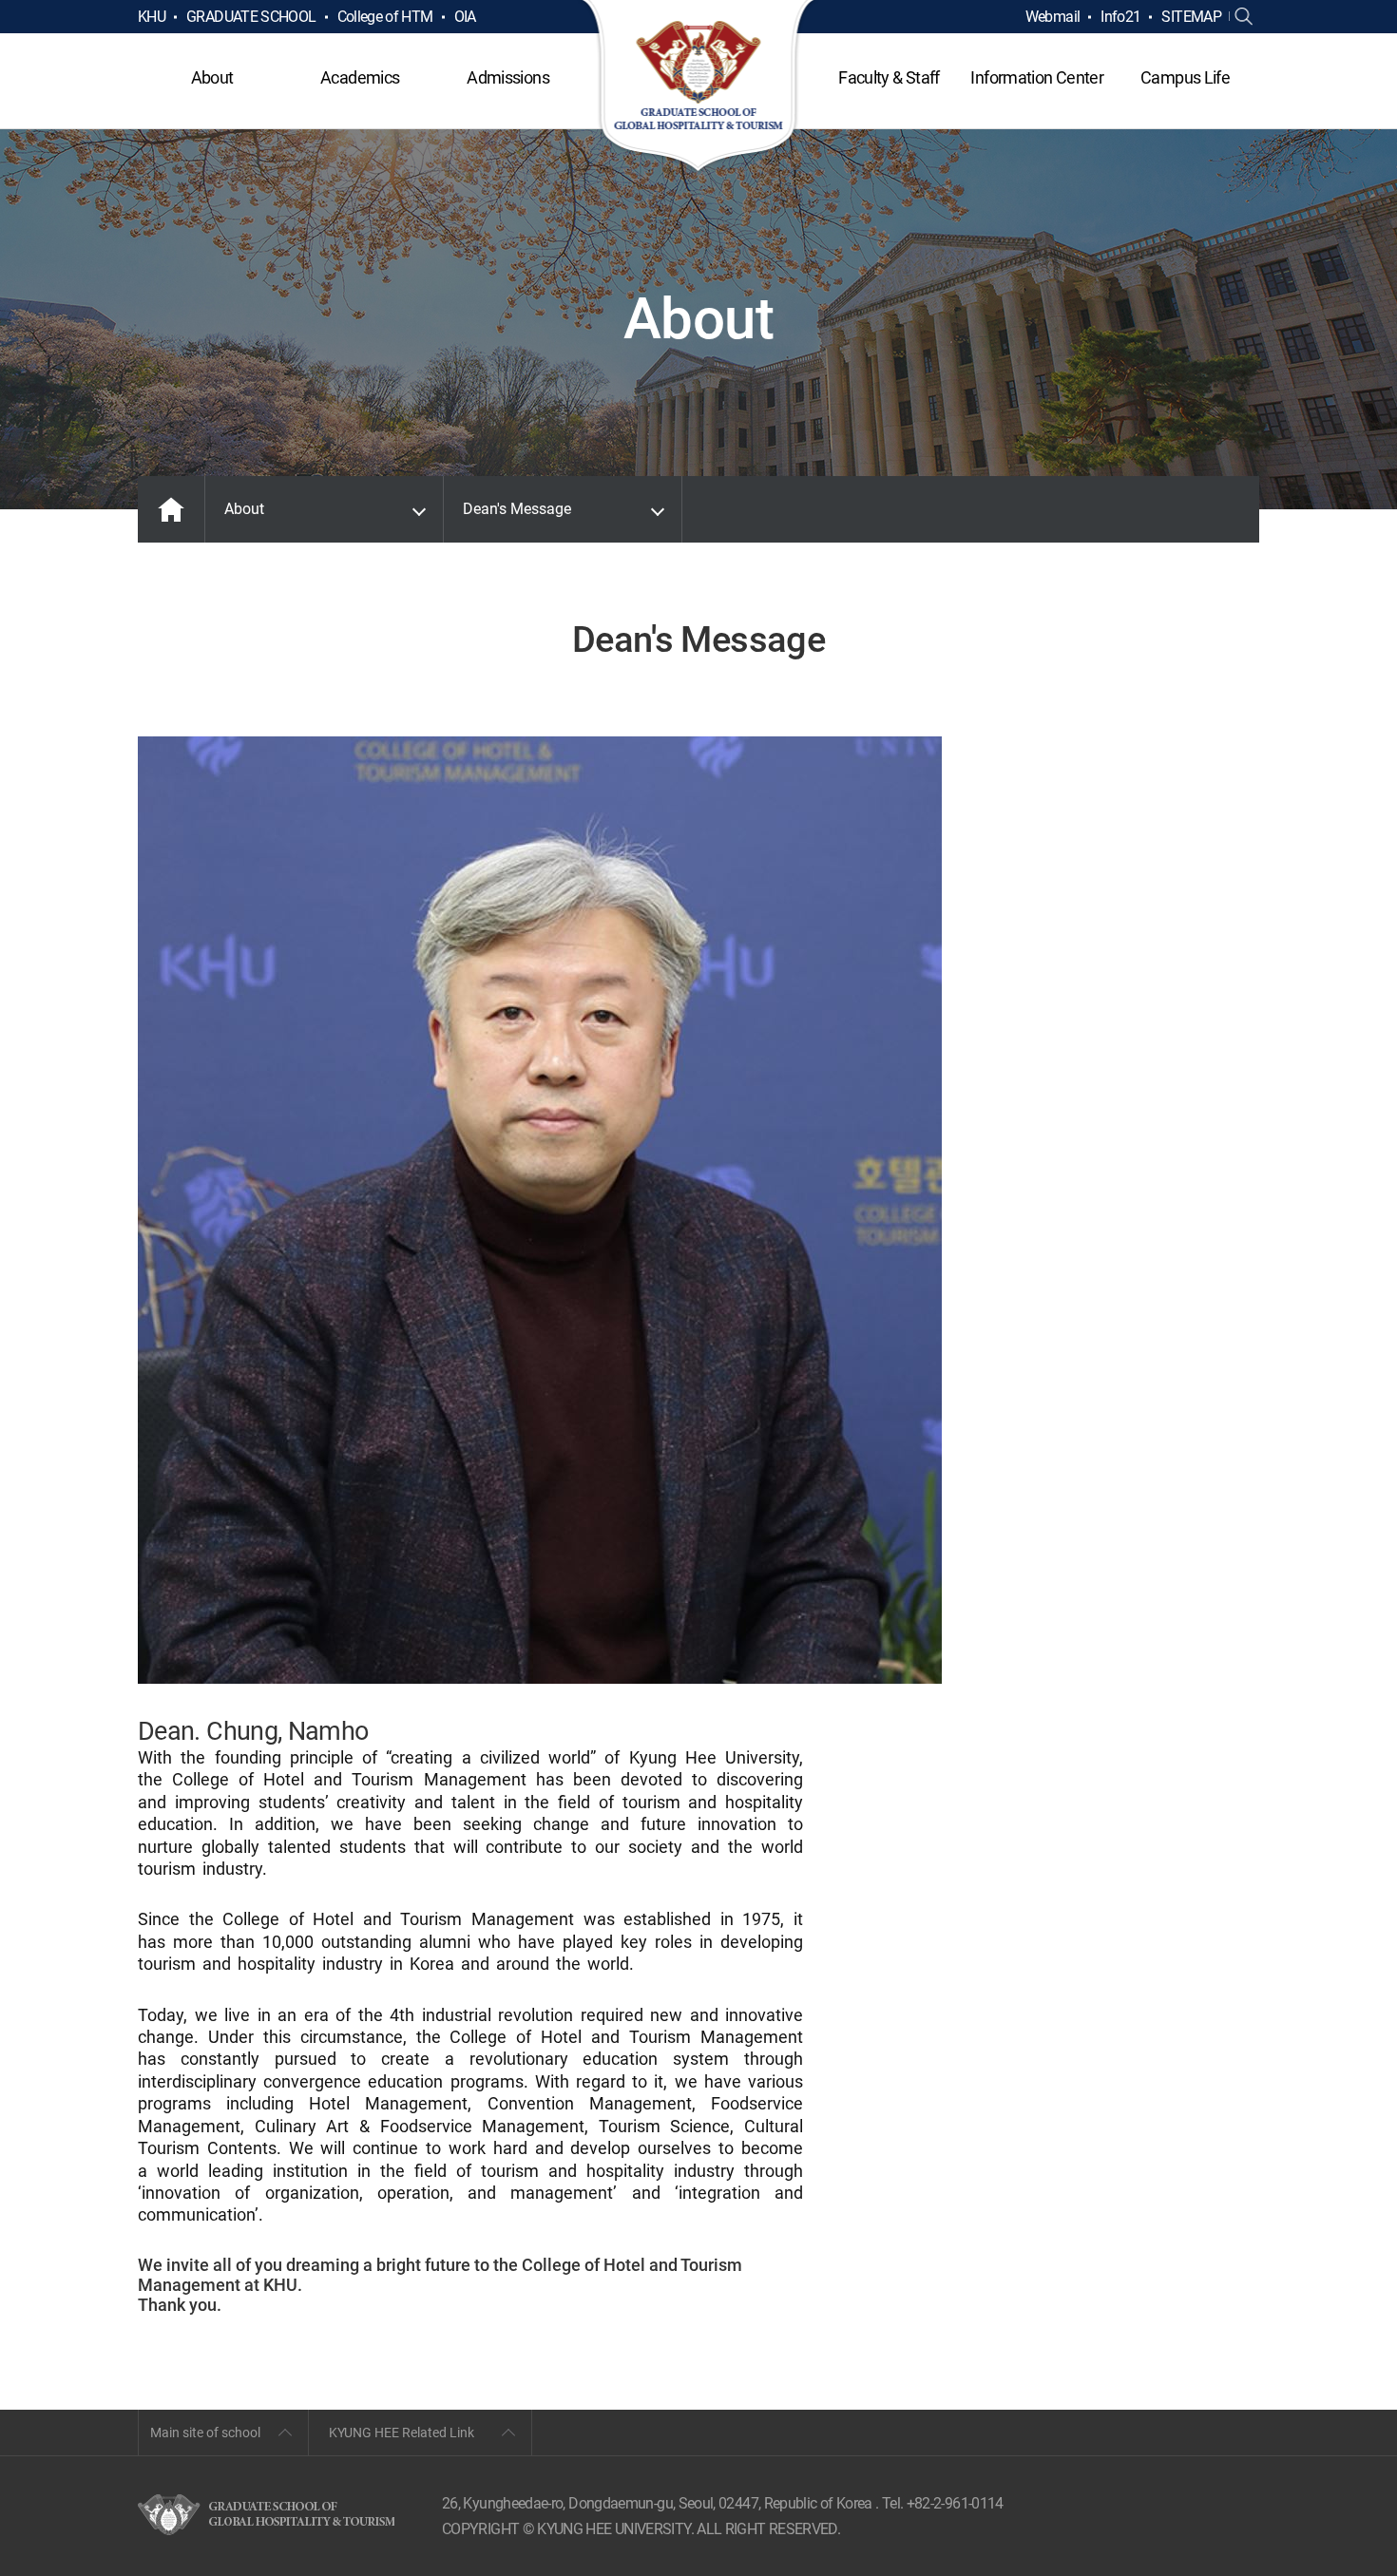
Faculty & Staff (889, 77)
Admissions (508, 77)
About (212, 77)
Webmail (1053, 17)
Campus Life (1185, 77)
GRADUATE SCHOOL (251, 17)
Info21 (1120, 17)
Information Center (1036, 77)
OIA (465, 17)
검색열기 (1244, 17)
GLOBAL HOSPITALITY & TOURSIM (699, 87)
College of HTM (385, 17)
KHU (152, 17)
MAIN (171, 509)
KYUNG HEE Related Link (402, 2433)
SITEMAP (1191, 17)
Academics (360, 77)
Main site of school (205, 2433)
